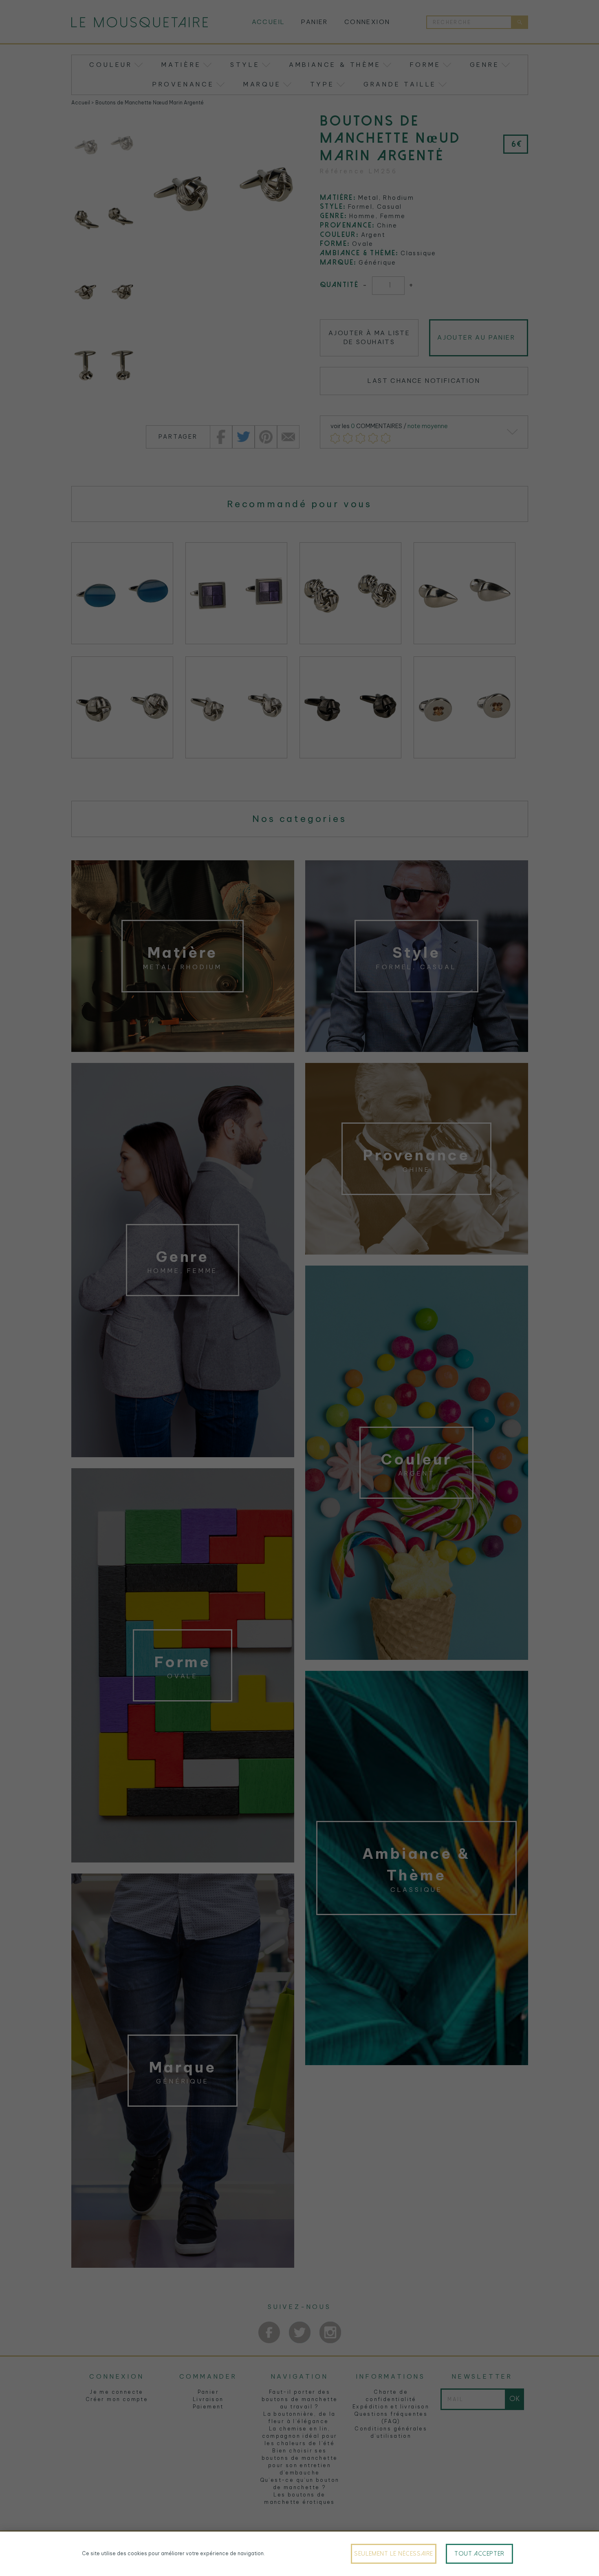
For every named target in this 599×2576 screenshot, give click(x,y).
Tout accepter (479, 2554)
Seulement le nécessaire (394, 2554)
